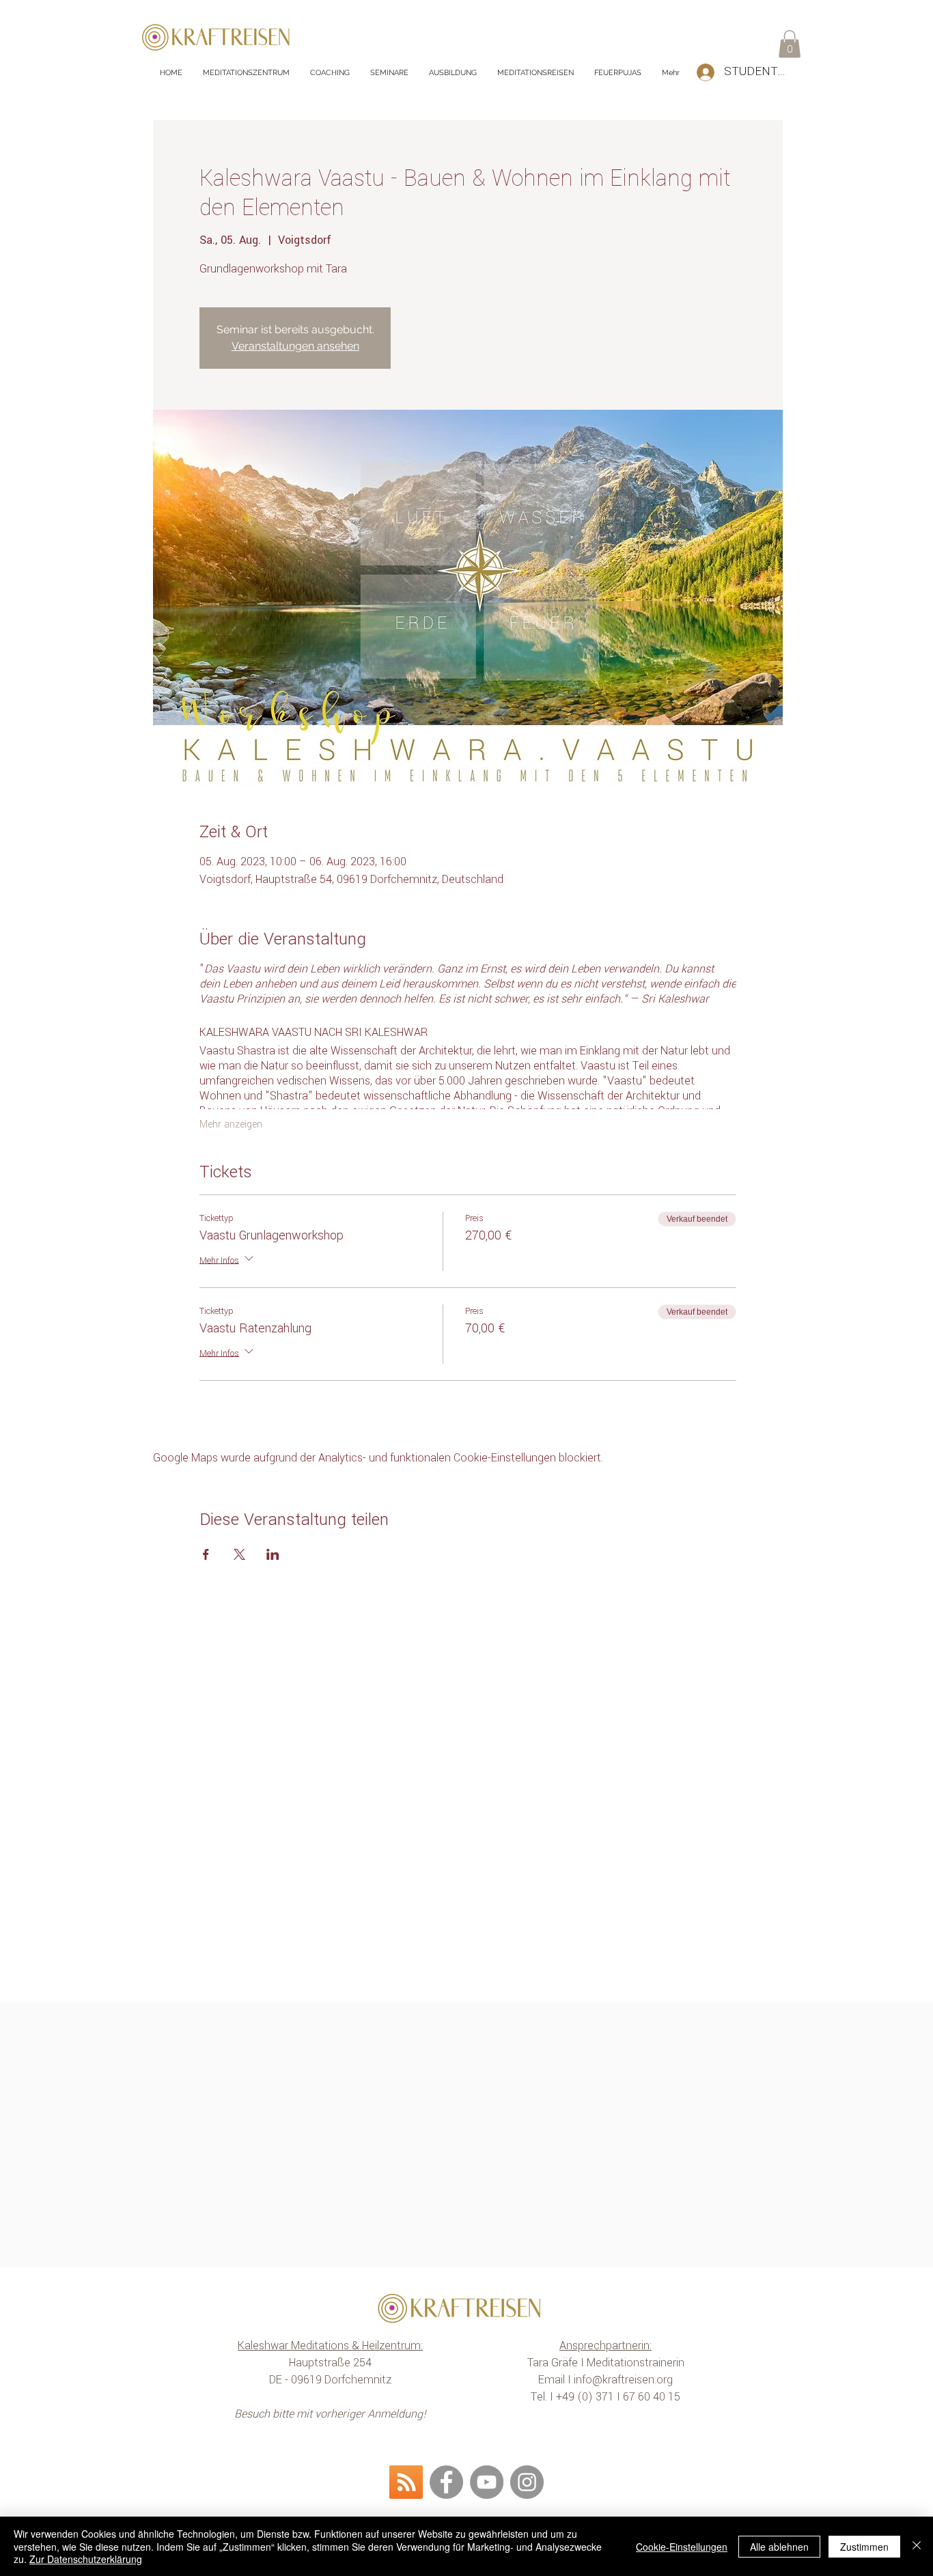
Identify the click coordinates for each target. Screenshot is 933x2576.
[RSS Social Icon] (406, 2482)
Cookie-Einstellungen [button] (682, 2547)
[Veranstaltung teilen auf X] (239, 1554)
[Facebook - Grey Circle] (446, 2482)
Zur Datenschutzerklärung (86, 2559)
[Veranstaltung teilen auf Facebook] (206, 1554)
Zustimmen (864, 2547)
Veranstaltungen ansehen (295, 346)
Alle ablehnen (779, 2547)
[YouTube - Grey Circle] (487, 2482)
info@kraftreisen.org (623, 2380)
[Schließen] (917, 2546)
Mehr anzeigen (231, 1125)
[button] (790, 44)
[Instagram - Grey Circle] (527, 2482)
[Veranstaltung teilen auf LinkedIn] (273, 1554)
